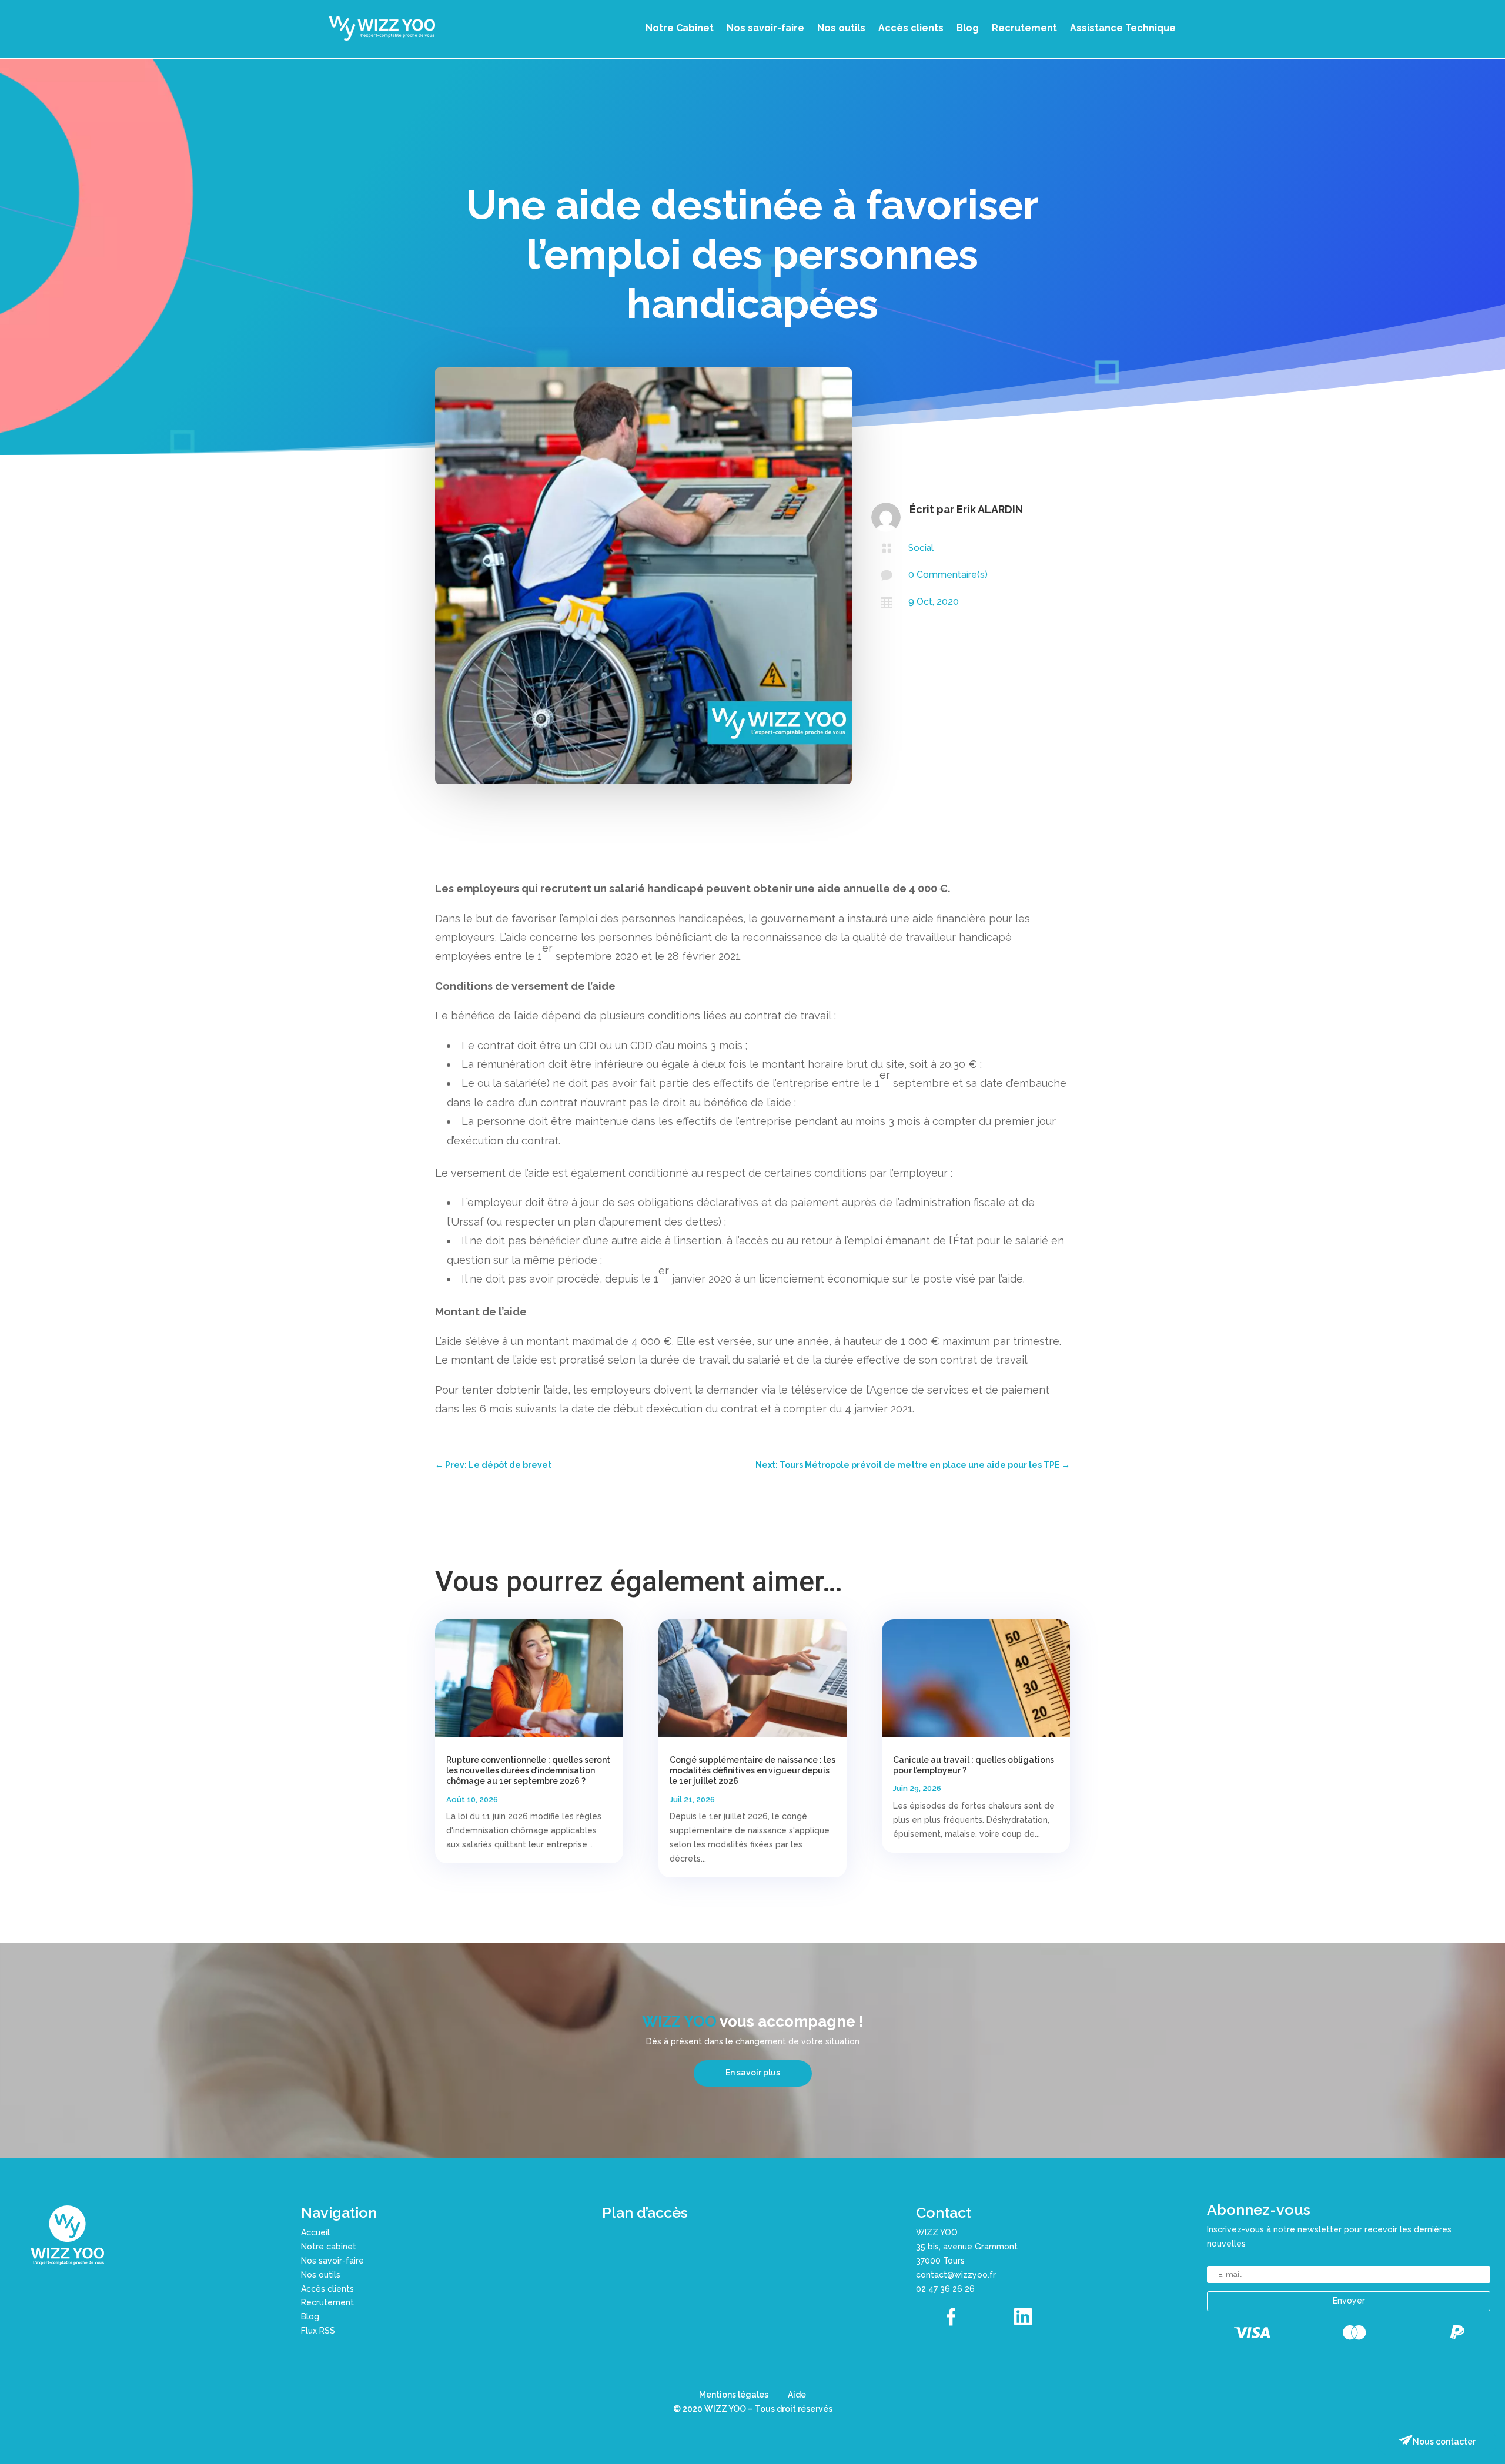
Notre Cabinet (680, 28)
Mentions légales (734, 2395)
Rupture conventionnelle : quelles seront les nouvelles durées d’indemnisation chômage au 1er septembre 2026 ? (528, 1770)
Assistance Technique (1123, 28)
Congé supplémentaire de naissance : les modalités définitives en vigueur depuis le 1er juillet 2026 (752, 1770)
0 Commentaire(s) (948, 575)
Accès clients (911, 28)
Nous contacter (1444, 2442)
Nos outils (841, 28)
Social (921, 548)
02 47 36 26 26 (945, 2289)
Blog (968, 28)
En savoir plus (753, 2073)
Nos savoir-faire (765, 28)
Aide (797, 2395)
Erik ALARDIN (990, 509)
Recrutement (1024, 28)
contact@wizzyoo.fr (956, 2275)
